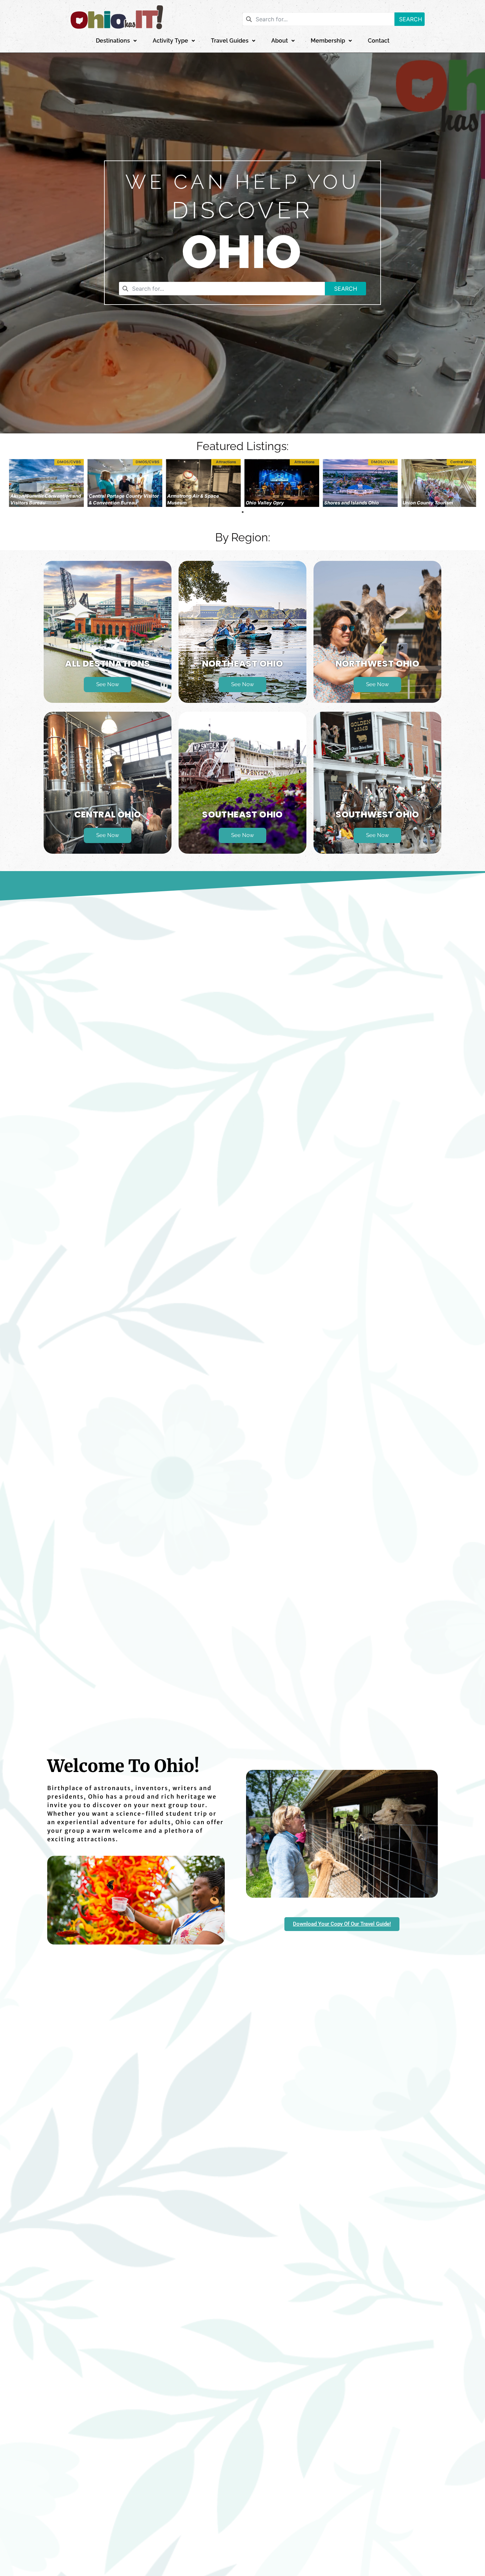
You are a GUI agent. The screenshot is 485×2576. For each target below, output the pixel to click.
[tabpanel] (46, 483)
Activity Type (170, 41)
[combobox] (318, 19)
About (280, 41)
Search (411, 19)
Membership (328, 41)
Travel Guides (230, 41)
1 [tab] (243, 512)
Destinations (113, 41)
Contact (379, 41)
